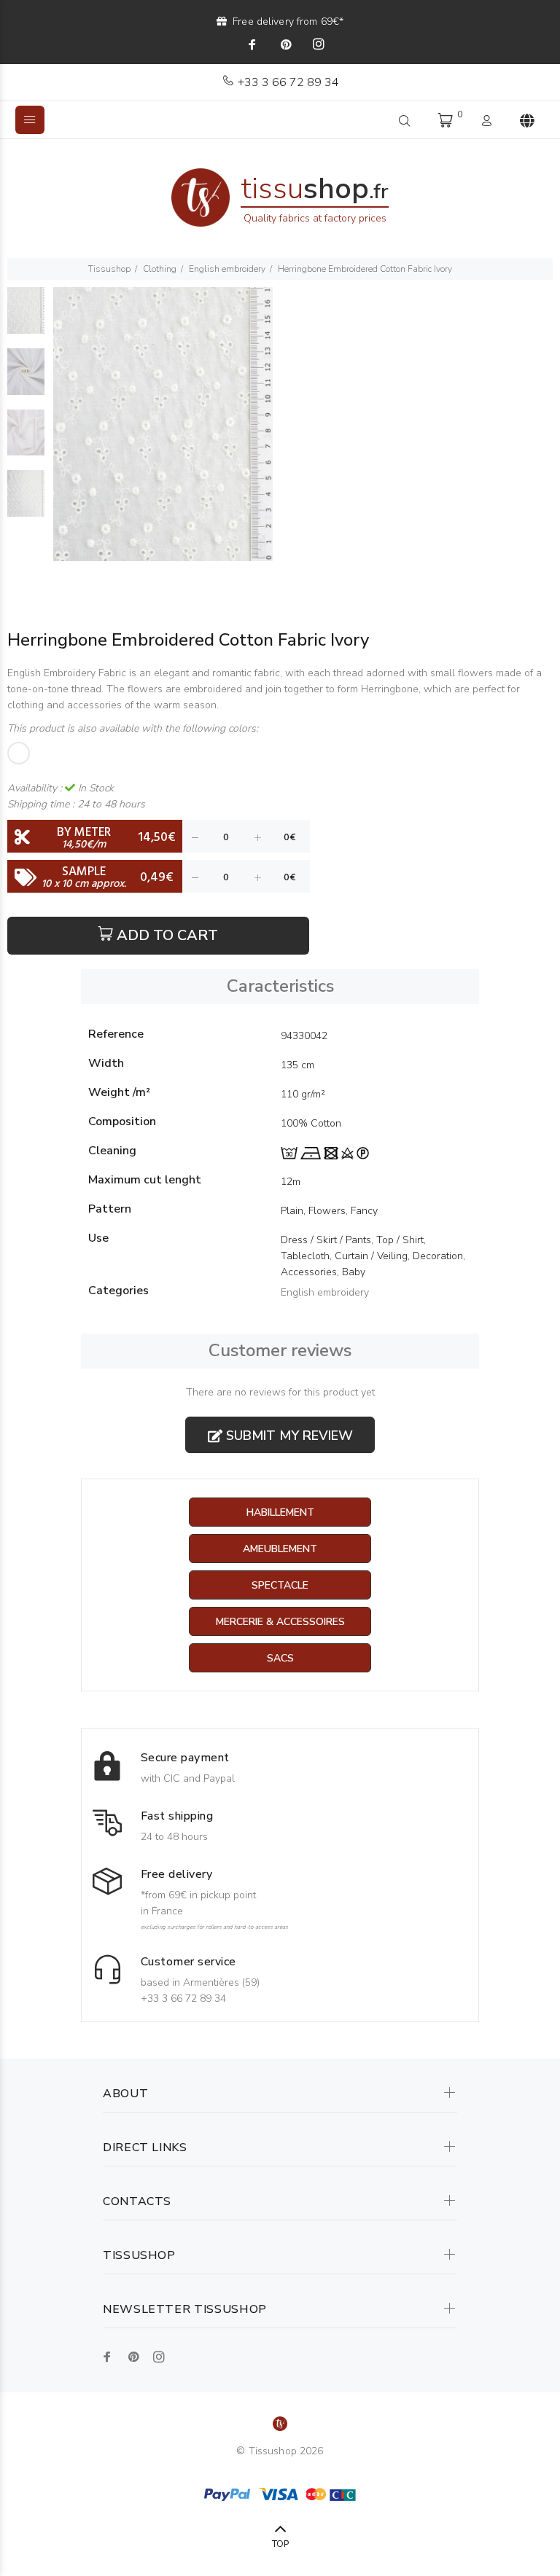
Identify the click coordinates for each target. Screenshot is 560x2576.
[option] (26, 318)
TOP (280, 2544)
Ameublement (280, 1549)
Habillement (280, 1512)
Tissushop (109, 269)
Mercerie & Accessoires (280, 1622)
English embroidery (227, 269)
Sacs (280, 1658)
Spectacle (280, 1585)
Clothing (160, 269)
